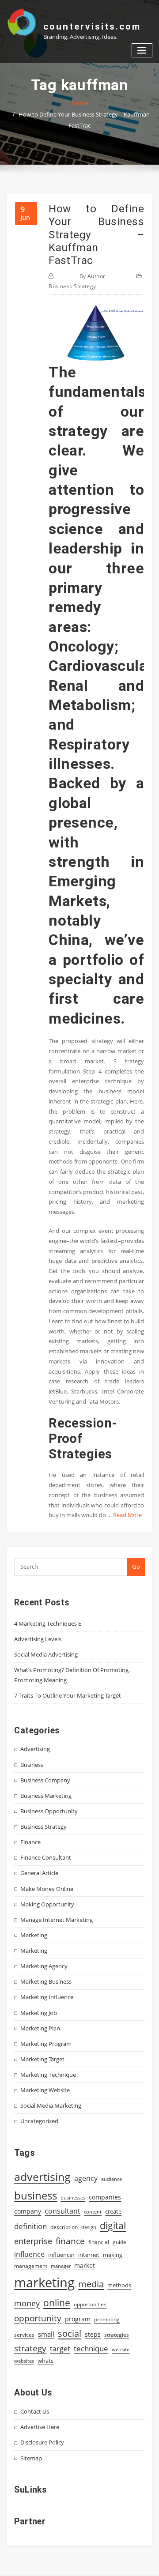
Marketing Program (46, 2044)
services (24, 2335)
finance (70, 2241)
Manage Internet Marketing (57, 1920)
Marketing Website (45, 2090)
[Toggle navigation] (142, 51)
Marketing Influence (47, 1997)
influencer (61, 2255)
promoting (107, 2319)
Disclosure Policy (42, 2442)
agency (86, 2178)
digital (113, 2225)
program (78, 2319)
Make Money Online (47, 1889)
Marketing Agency (44, 1966)
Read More (127, 1515)
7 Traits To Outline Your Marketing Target (68, 1695)
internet (89, 2255)
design (89, 2227)
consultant (62, 2211)
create (113, 2211)
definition (30, 2226)
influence (29, 2254)
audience (112, 2179)
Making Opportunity (47, 1904)
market (85, 2265)
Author (93, 276)
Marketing (34, 1935)
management (31, 2266)
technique (91, 2348)
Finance (30, 1842)
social (70, 2333)
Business (32, 1765)
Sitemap (31, 2458)
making (113, 2255)
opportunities (90, 2304)
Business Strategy (72, 286)
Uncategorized (39, 2121)
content (93, 2212)
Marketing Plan (40, 2028)
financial (99, 2242)
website (121, 2350)
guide (119, 2242)
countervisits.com (92, 26)
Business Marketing (46, 1796)
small (46, 2334)
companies (105, 2197)
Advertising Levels (38, 1639)
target (60, 2349)
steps (93, 2334)
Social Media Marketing (51, 2105)
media (91, 2284)
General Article (39, 1873)
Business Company (45, 1780)
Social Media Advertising (46, 1654)
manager (61, 2266)
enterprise (33, 2241)
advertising (42, 2177)
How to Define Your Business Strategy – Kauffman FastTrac (96, 234)
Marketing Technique (48, 2075)
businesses (73, 2198)
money (27, 2303)
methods (119, 2285)
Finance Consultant (46, 1857)
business (36, 2195)
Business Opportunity (49, 1811)
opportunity (38, 2318)
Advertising (35, 1749)
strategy (30, 2348)
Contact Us (35, 2411)
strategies (117, 2335)
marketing (44, 2282)
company (28, 2211)
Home (80, 103)
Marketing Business (46, 1981)
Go (136, 1567)
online (57, 2303)
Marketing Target (42, 2059)
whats (45, 2361)
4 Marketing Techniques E (48, 1623)
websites (24, 2361)
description (64, 2227)
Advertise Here (40, 2427)
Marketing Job (39, 2013)
